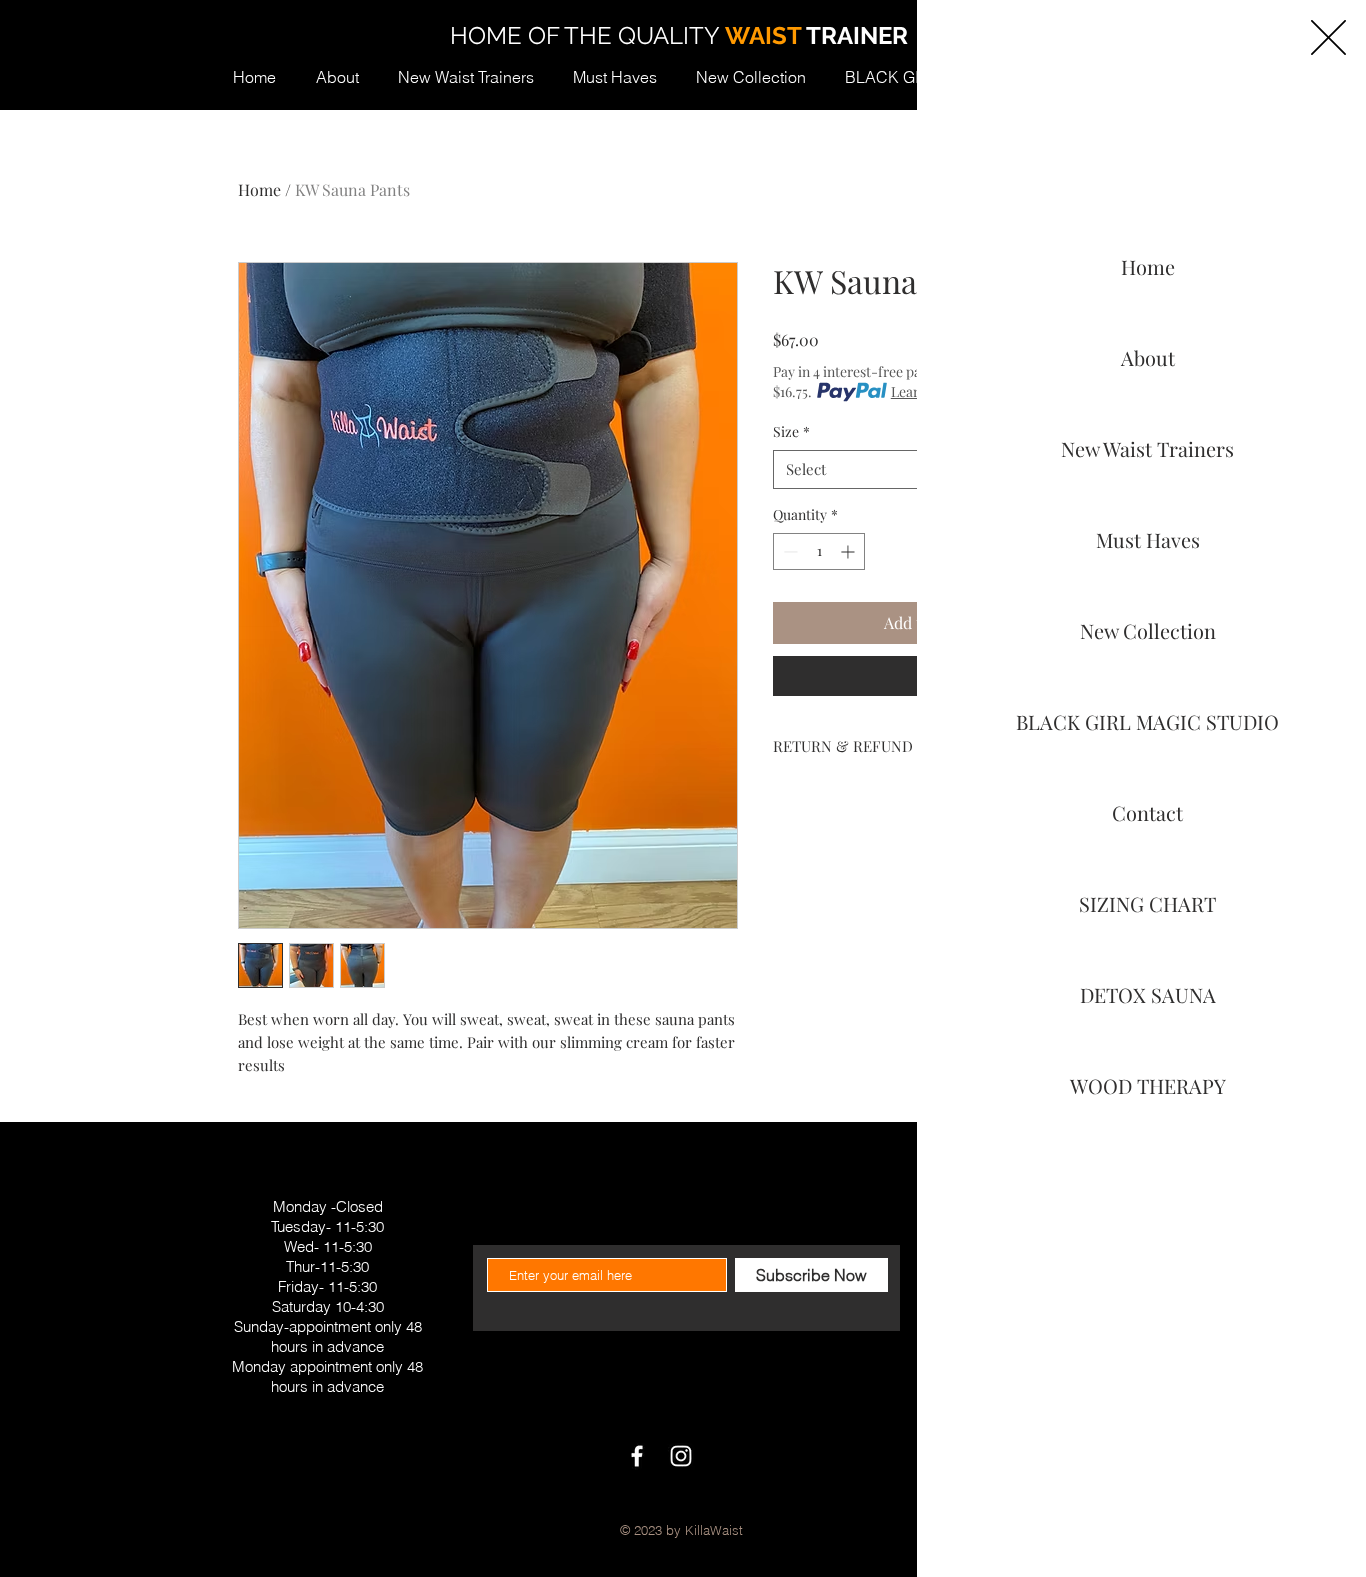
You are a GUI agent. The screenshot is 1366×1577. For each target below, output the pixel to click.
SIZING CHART (1147, 903)
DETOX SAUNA (1148, 994)
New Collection (1148, 630)
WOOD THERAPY (1148, 1085)
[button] (1328, 37)
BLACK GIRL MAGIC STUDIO (1147, 721)
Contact (1147, 812)
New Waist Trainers (1147, 448)
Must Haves (1148, 539)
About (1148, 357)
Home (1148, 266)
